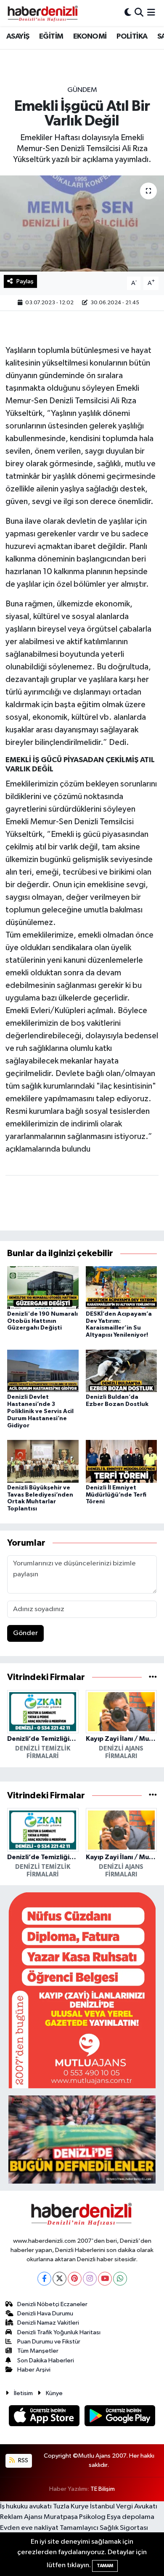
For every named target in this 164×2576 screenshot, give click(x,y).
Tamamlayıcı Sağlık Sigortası (104, 2528)
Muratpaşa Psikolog (75, 2517)
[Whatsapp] (120, 2279)
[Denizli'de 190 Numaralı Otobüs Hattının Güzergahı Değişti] (43, 1287)
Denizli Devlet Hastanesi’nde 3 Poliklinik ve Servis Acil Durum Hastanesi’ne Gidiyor (40, 1411)
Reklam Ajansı (21, 2517)
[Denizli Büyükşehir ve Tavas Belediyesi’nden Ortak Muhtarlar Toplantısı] (43, 1461)
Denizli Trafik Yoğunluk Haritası (59, 2332)
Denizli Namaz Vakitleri (48, 2323)
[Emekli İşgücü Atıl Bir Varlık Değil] (82, 223)
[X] (60, 2279)
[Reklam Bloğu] (82, 1990)
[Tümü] (153, 1677)
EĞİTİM (51, 37)
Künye (54, 2393)
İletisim (23, 2393)
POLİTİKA (132, 37)
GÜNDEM (82, 90)
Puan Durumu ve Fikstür (49, 2342)
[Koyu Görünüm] (128, 13)
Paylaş (25, 281)
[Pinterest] (75, 2279)
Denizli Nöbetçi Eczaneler (52, 2304)
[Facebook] (44, 2279)
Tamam (105, 2566)
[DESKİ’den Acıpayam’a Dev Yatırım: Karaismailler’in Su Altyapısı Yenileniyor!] (122, 1287)
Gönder (25, 1633)
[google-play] (120, 2418)
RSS (22, 2460)
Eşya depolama (131, 2517)
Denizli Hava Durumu (45, 2313)
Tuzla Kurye (71, 2507)
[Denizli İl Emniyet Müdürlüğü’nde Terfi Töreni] (122, 1461)
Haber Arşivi (34, 2370)
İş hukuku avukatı (26, 2507)
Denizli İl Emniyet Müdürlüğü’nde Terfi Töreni (116, 1495)
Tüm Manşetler (38, 2351)
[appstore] (45, 2418)
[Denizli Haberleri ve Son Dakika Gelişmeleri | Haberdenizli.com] (42, 13)
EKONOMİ (90, 37)
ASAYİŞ (18, 37)
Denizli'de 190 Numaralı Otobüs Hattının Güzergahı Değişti (42, 1321)
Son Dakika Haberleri (46, 2360)
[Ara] (139, 13)
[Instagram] (90, 2279)
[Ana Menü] (151, 13)
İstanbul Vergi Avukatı (124, 2507)
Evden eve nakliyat (29, 2528)
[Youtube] (105, 2279)
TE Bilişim (103, 2489)
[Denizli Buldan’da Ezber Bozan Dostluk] (122, 1370)
